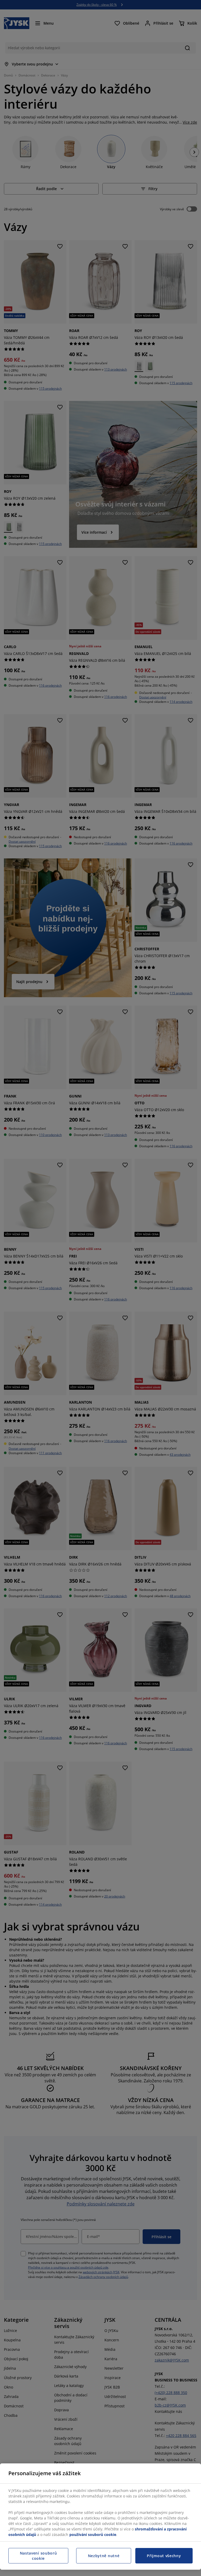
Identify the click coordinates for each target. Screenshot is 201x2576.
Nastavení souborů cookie (38, 2556)
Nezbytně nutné (104, 2556)
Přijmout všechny (164, 2556)
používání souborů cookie (93, 2534)
